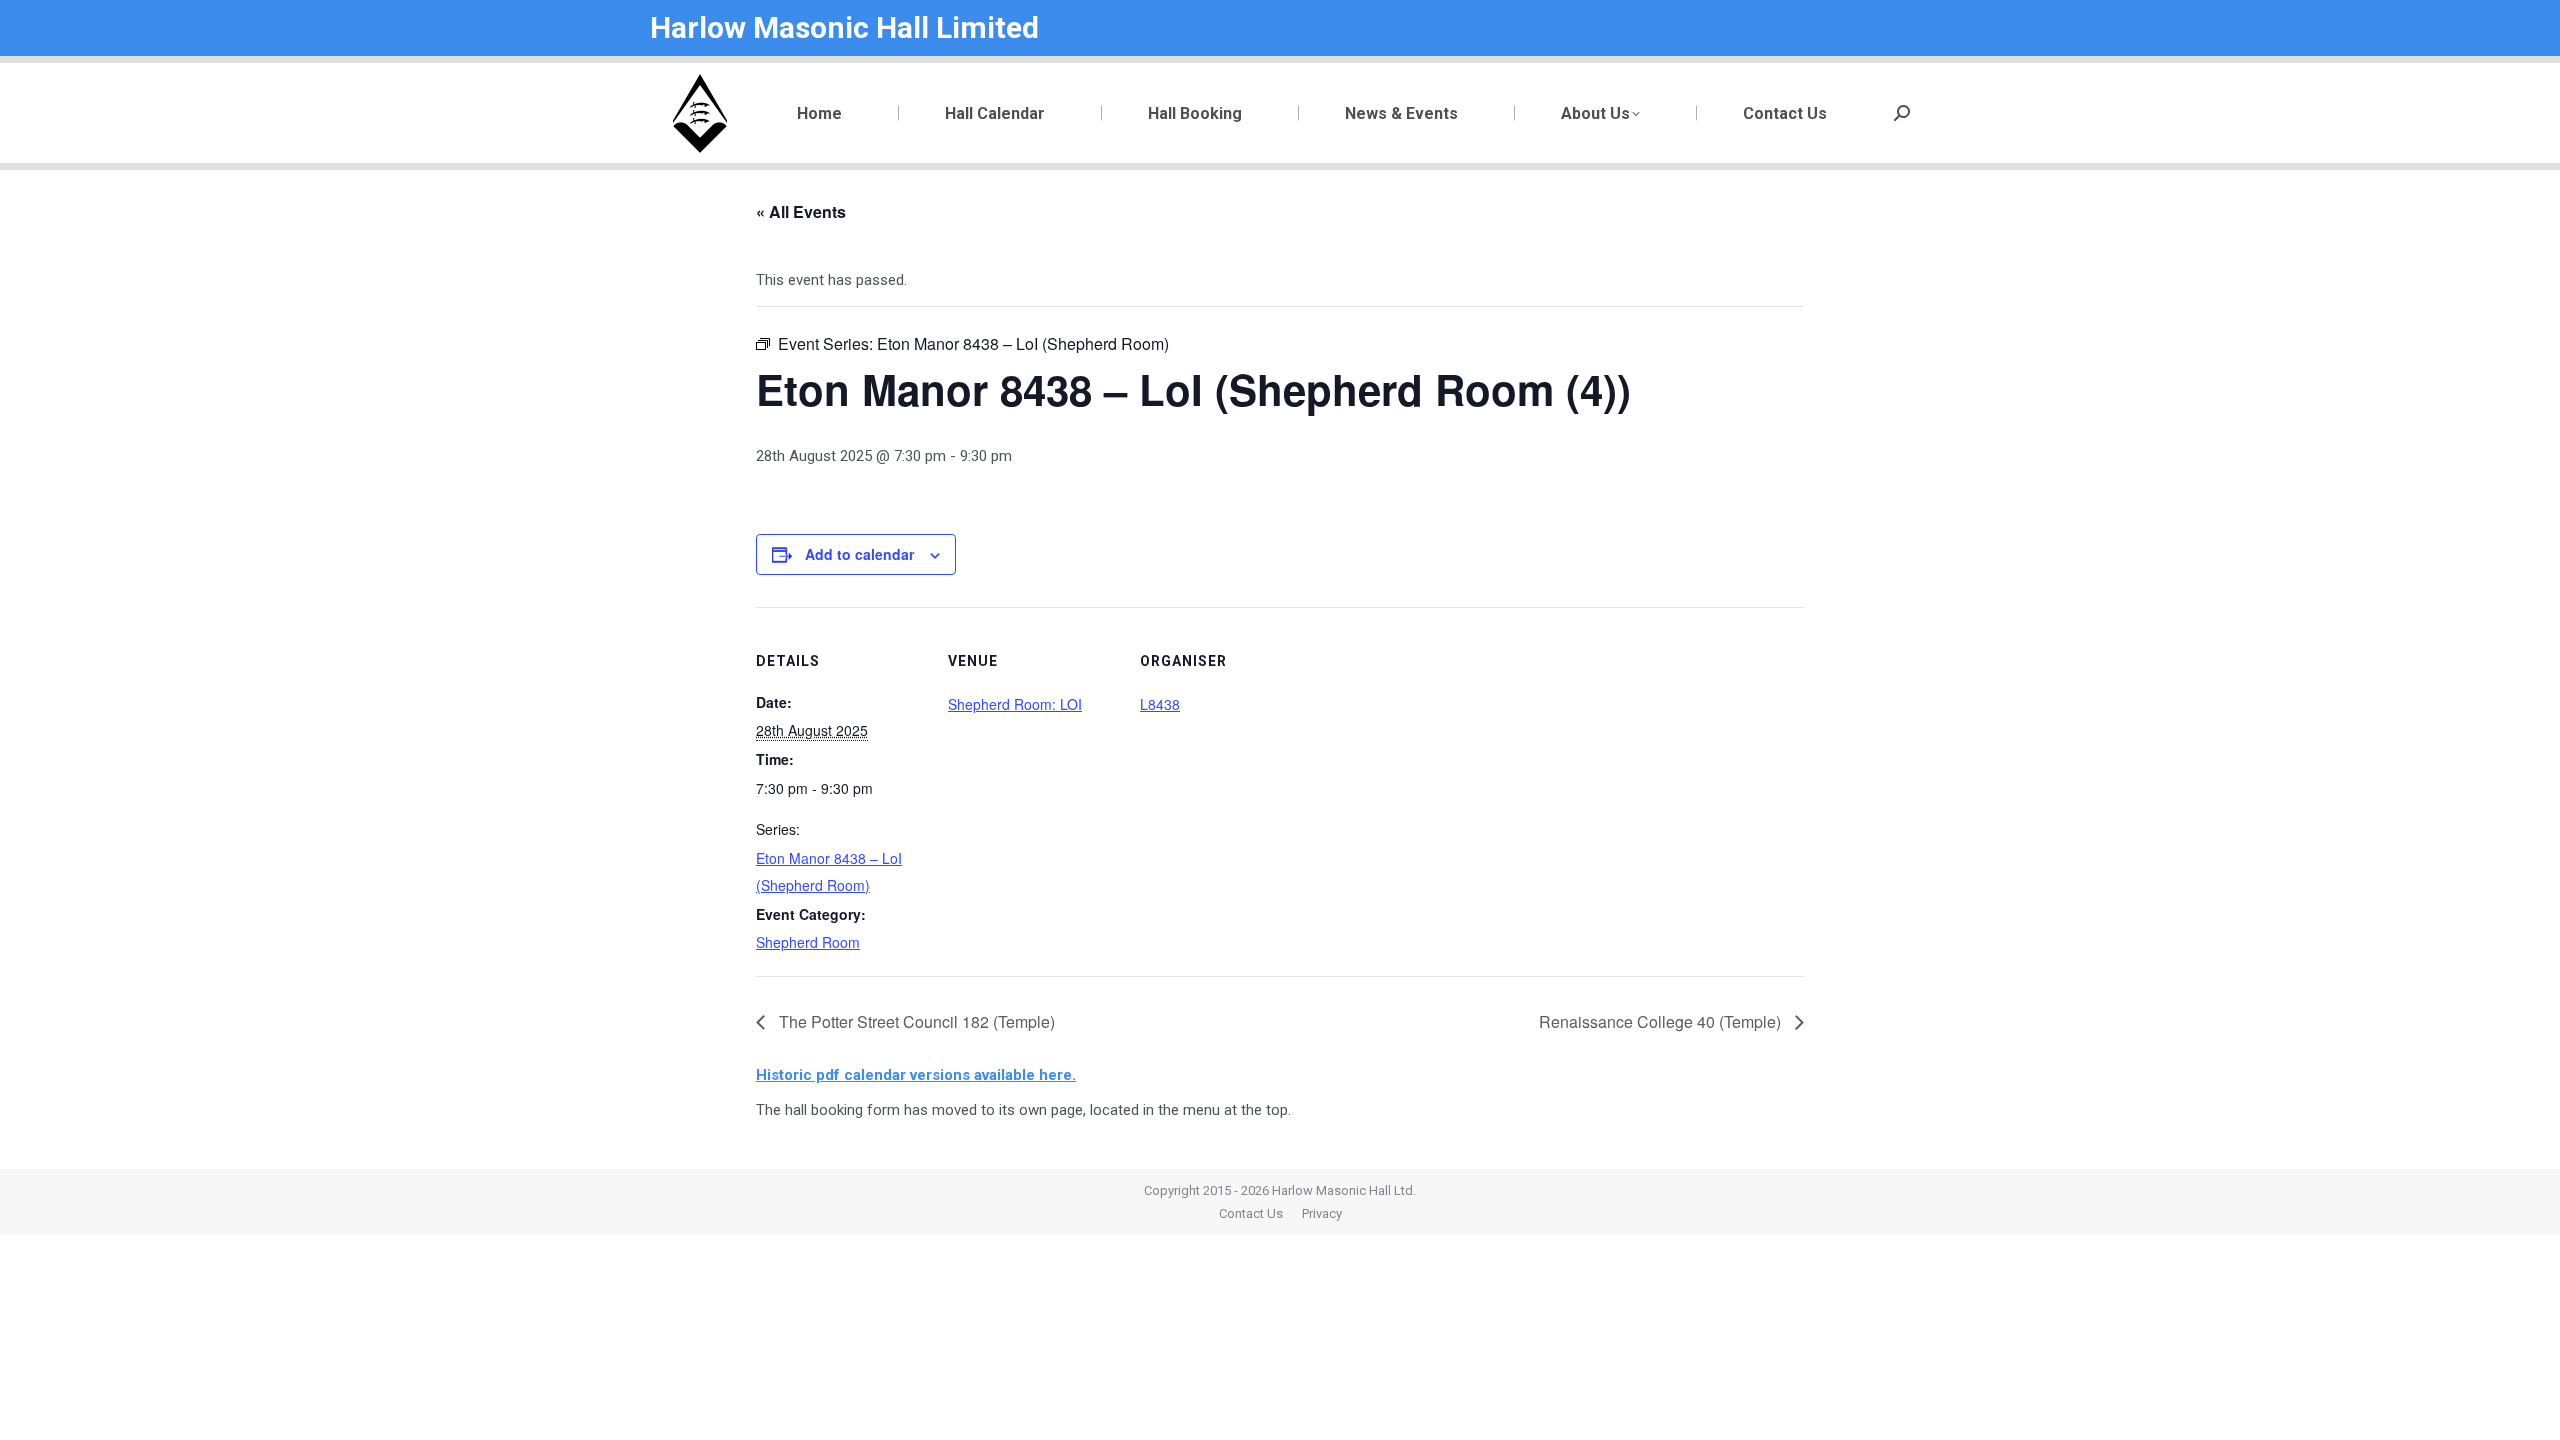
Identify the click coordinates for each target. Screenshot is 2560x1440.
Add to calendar (859, 554)
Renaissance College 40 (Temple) (1662, 1021)
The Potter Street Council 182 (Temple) (915, 1021)
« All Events (801, 211)
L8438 (1160, 704)
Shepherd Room (808, 942)
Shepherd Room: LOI (1015, 704)
